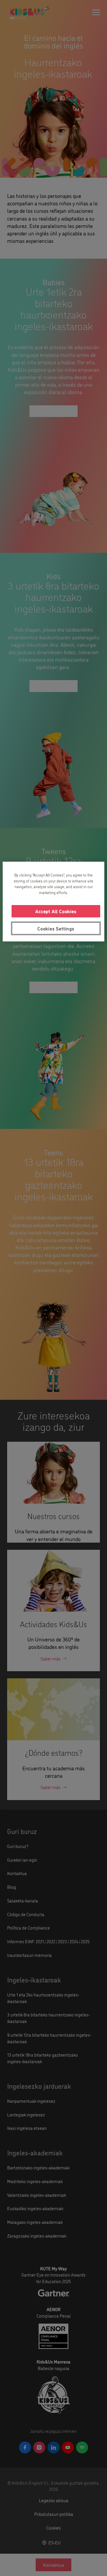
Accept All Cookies (56, 911)
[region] (53, 902)
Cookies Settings (56, 928)
